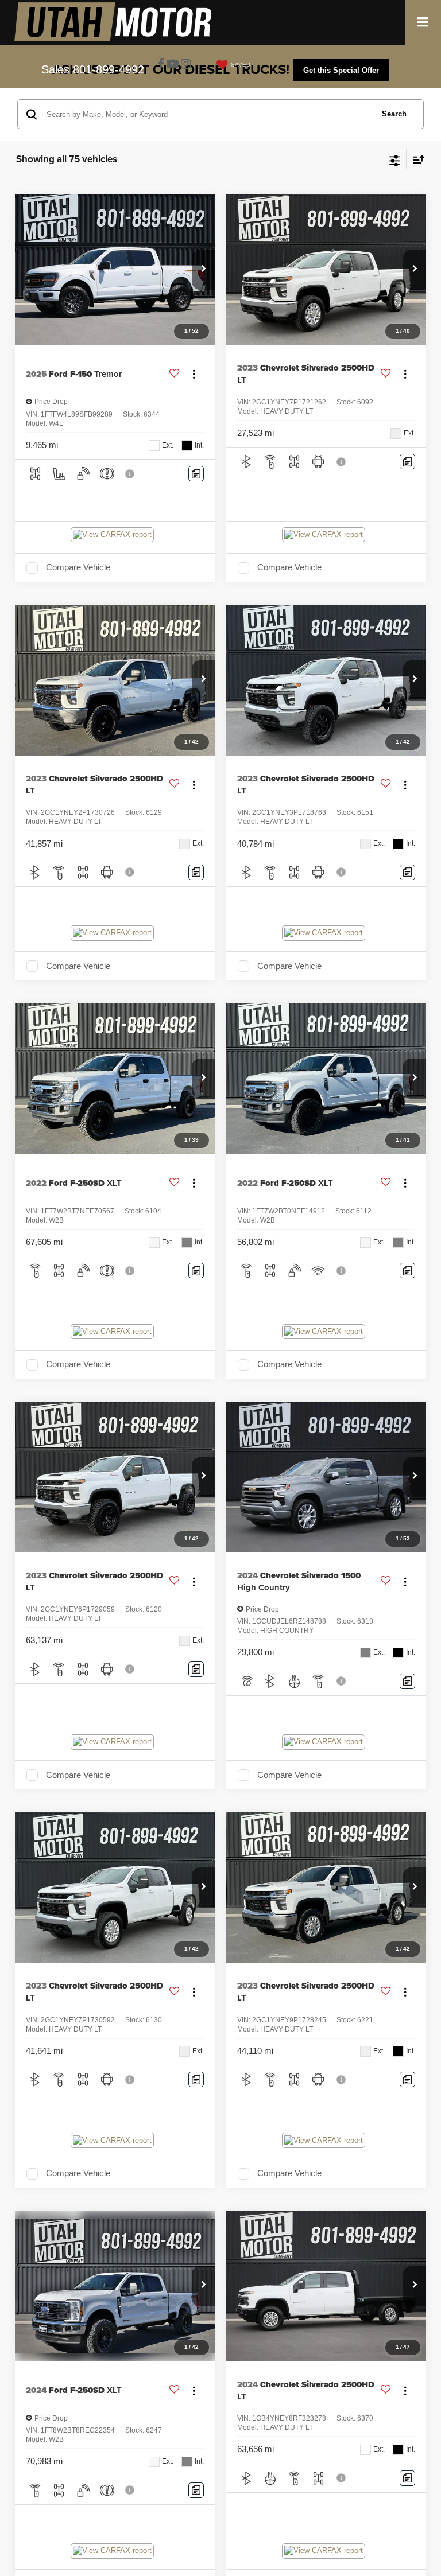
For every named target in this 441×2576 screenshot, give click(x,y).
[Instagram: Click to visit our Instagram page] (186, 65)
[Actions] (194, 374)
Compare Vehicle (78, 567)
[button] (203, 270)
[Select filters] (395, 159)
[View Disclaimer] (131, 474)
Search (394, 114)
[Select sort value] (416, 159)
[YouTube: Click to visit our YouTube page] (173, 65)
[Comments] (196, 474)
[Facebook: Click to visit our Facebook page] (161, 65)
